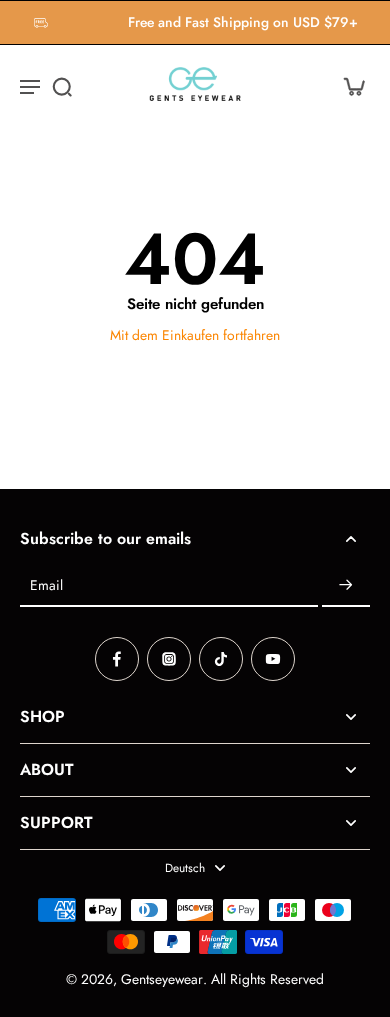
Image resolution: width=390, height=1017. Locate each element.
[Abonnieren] (346, 586)
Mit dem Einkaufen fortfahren (195, 335)
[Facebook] (117, 659)
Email (46, 585)
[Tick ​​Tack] (221, 659)
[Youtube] (273, 659)
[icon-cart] (348, 86)
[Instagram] (169, 659)
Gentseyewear (162, 979)
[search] (62, 86)
